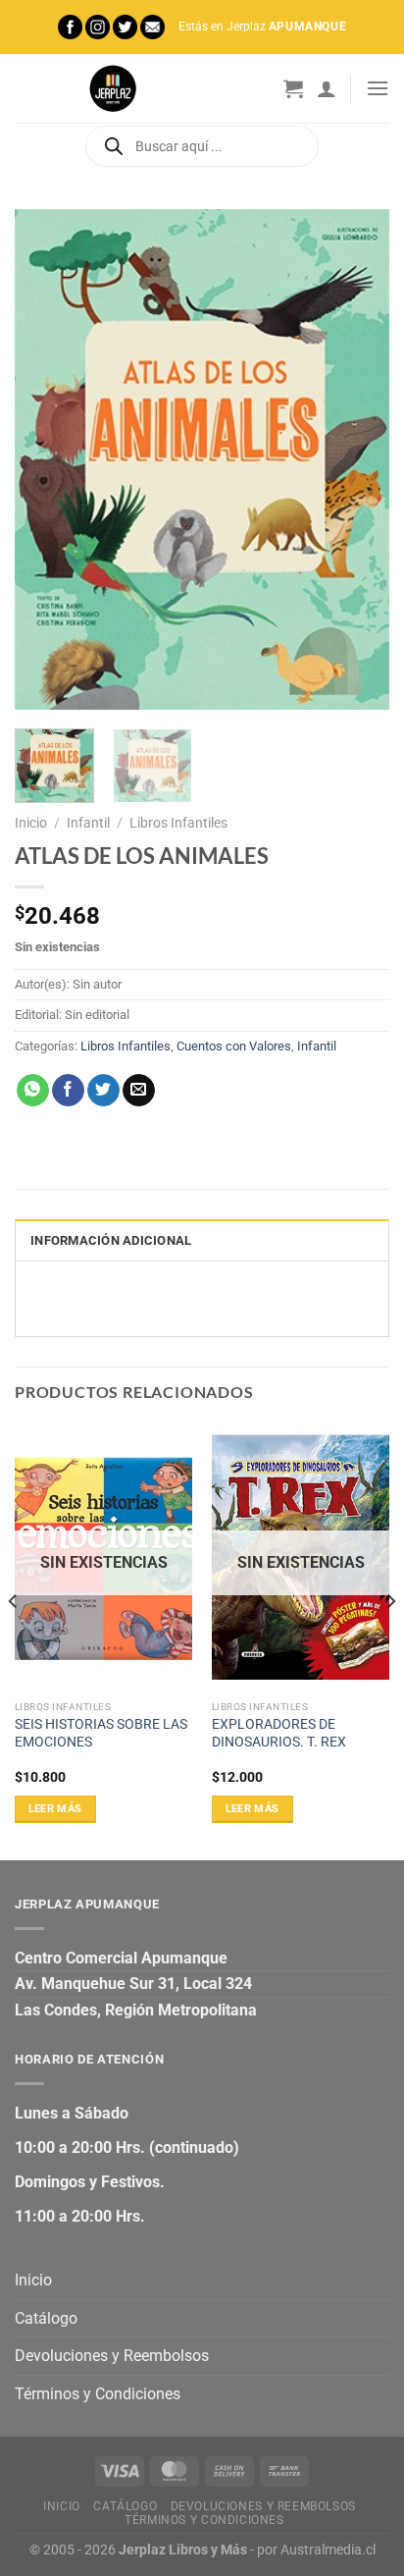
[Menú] (378, 88)
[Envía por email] (139, 1091)
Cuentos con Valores (234, 1046)
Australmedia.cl (328, 2550)
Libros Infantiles (178, 823)
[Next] (357, 459)
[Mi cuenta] (327, 88)
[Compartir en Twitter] (103, 1091)
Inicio (31, 823)
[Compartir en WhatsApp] (33, 1091)
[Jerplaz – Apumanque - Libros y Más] (113, 88)
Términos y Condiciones (98, 2394)
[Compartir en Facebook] (68, 1091)
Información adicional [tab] (111, 1240)
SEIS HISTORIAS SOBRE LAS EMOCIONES (101, 1733)
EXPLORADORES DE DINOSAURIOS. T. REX (279, 1733)
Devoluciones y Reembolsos (112, 2356)
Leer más (55, 1809)
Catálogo (46, 2318)
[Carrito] (293, 88)
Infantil (88, 823)
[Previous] (47, 459)
